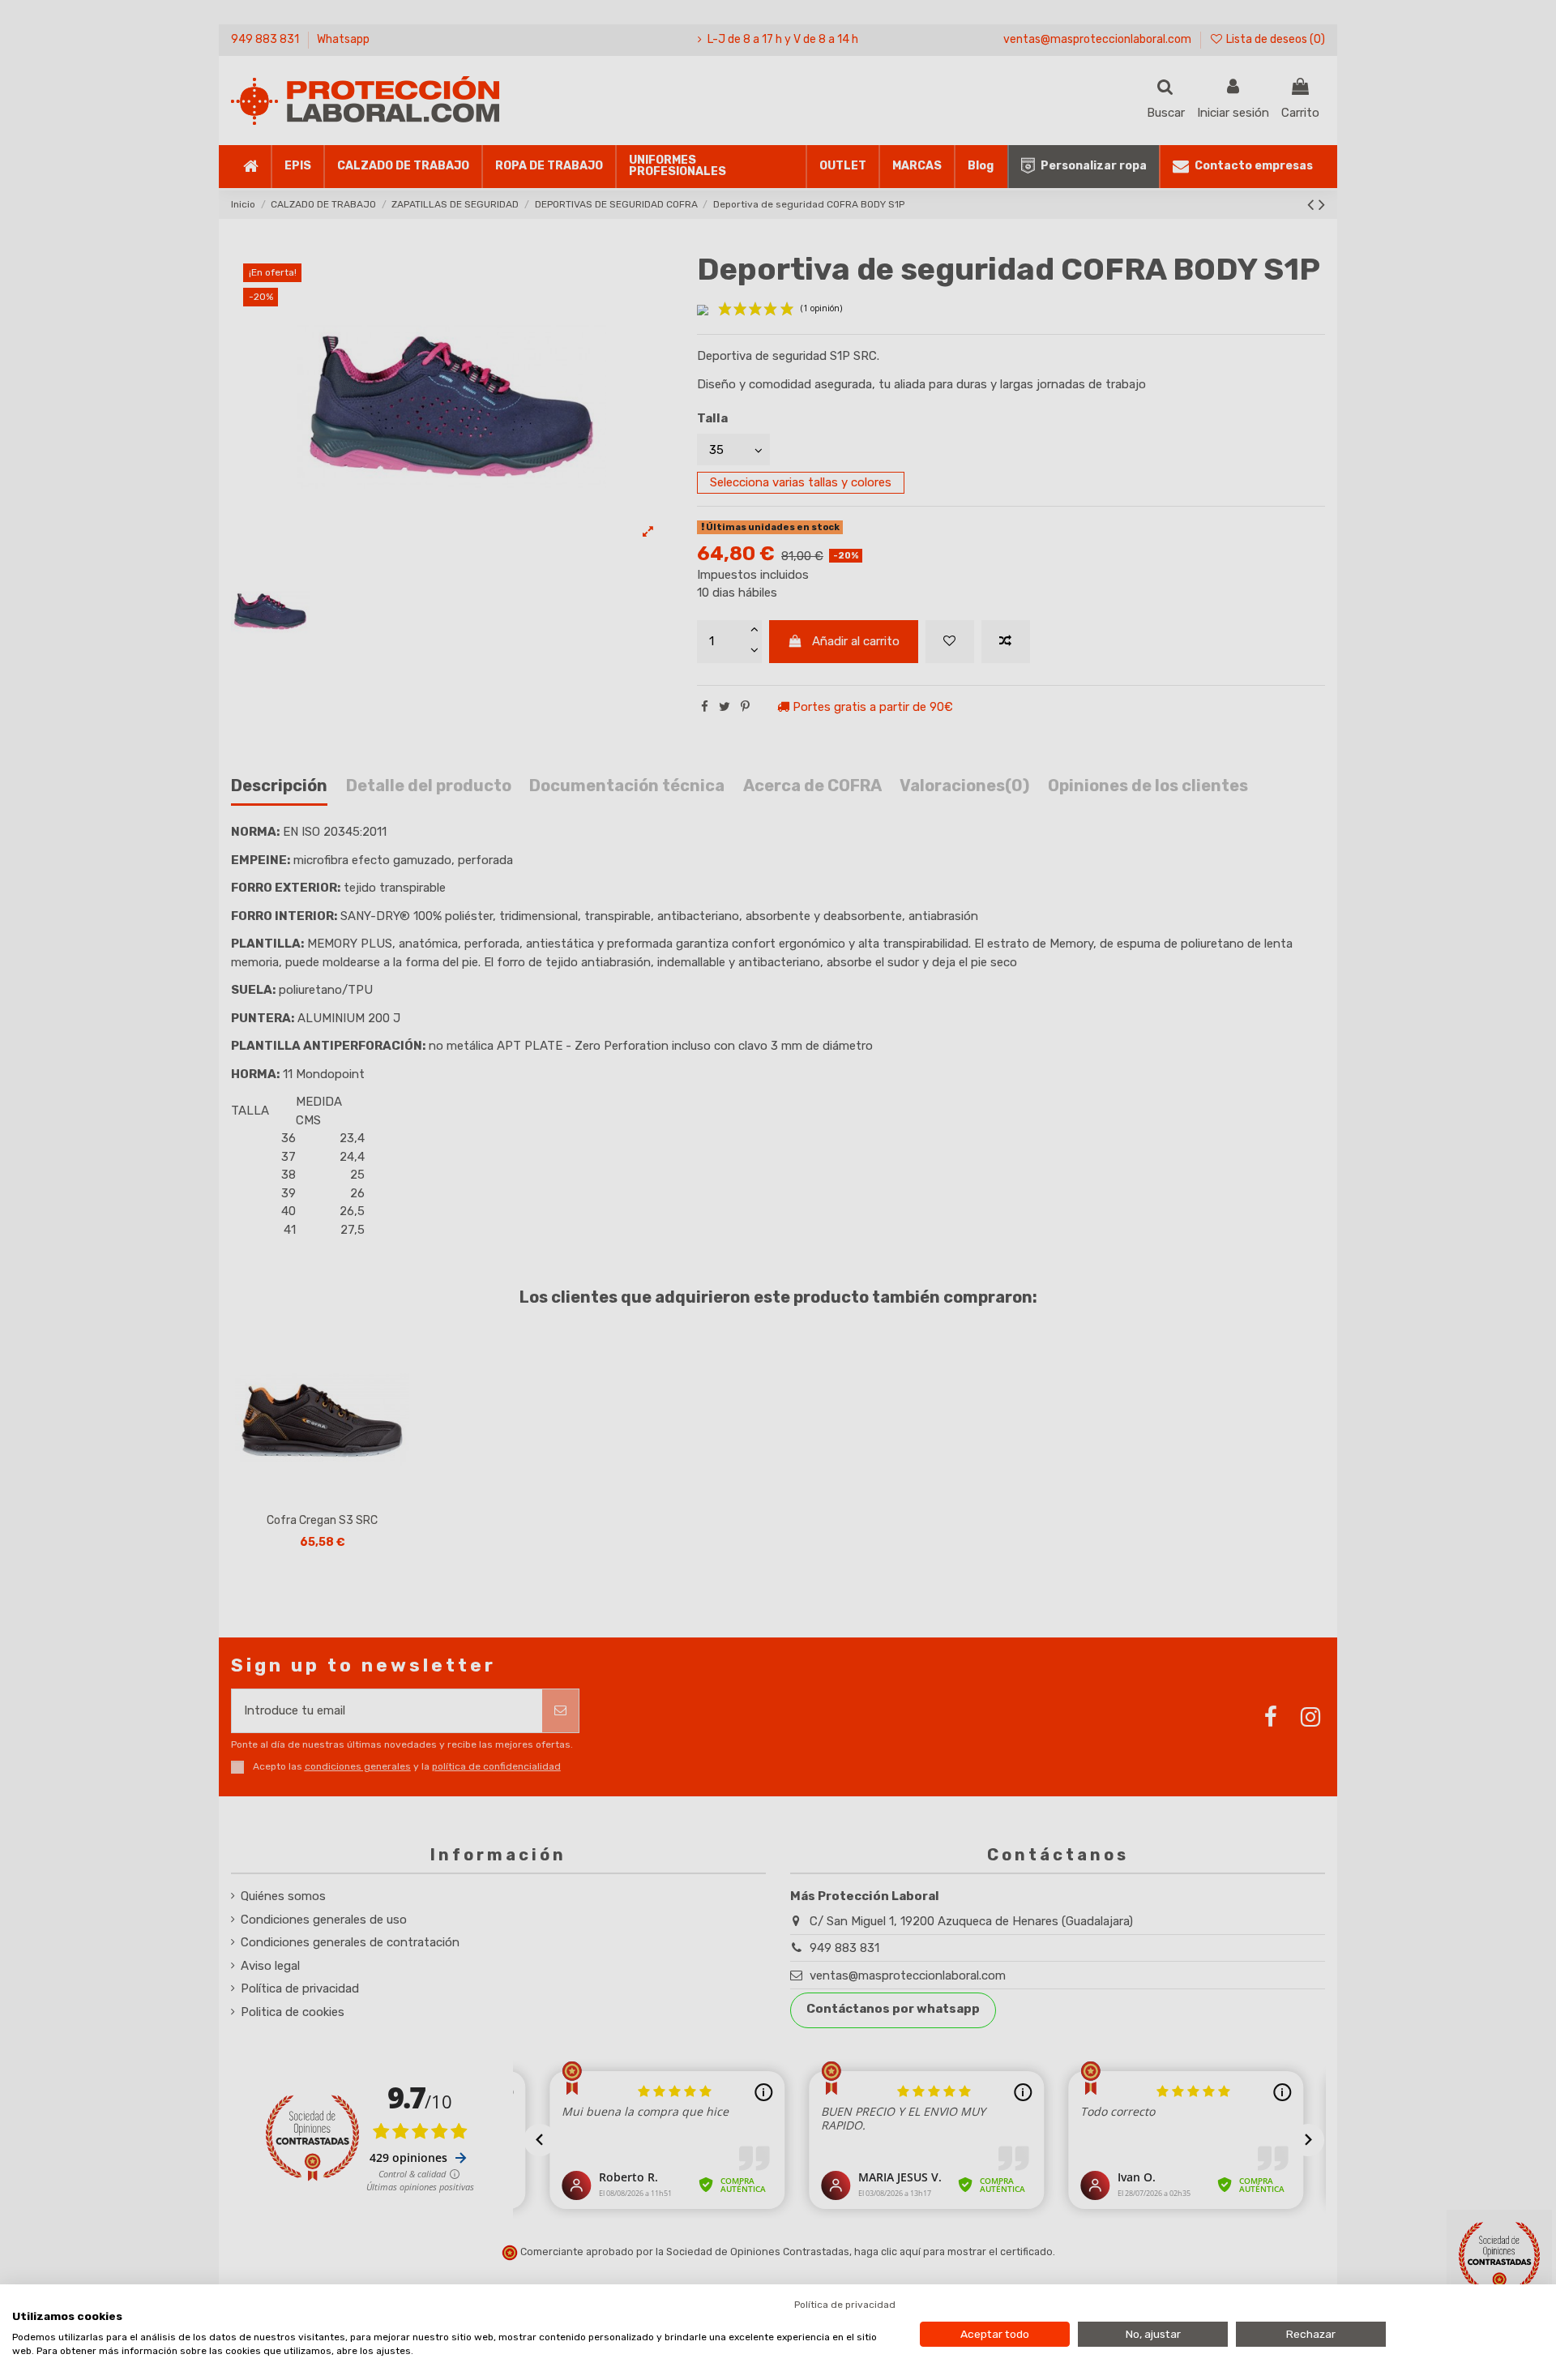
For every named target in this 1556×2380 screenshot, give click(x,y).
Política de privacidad (845, 2305)
